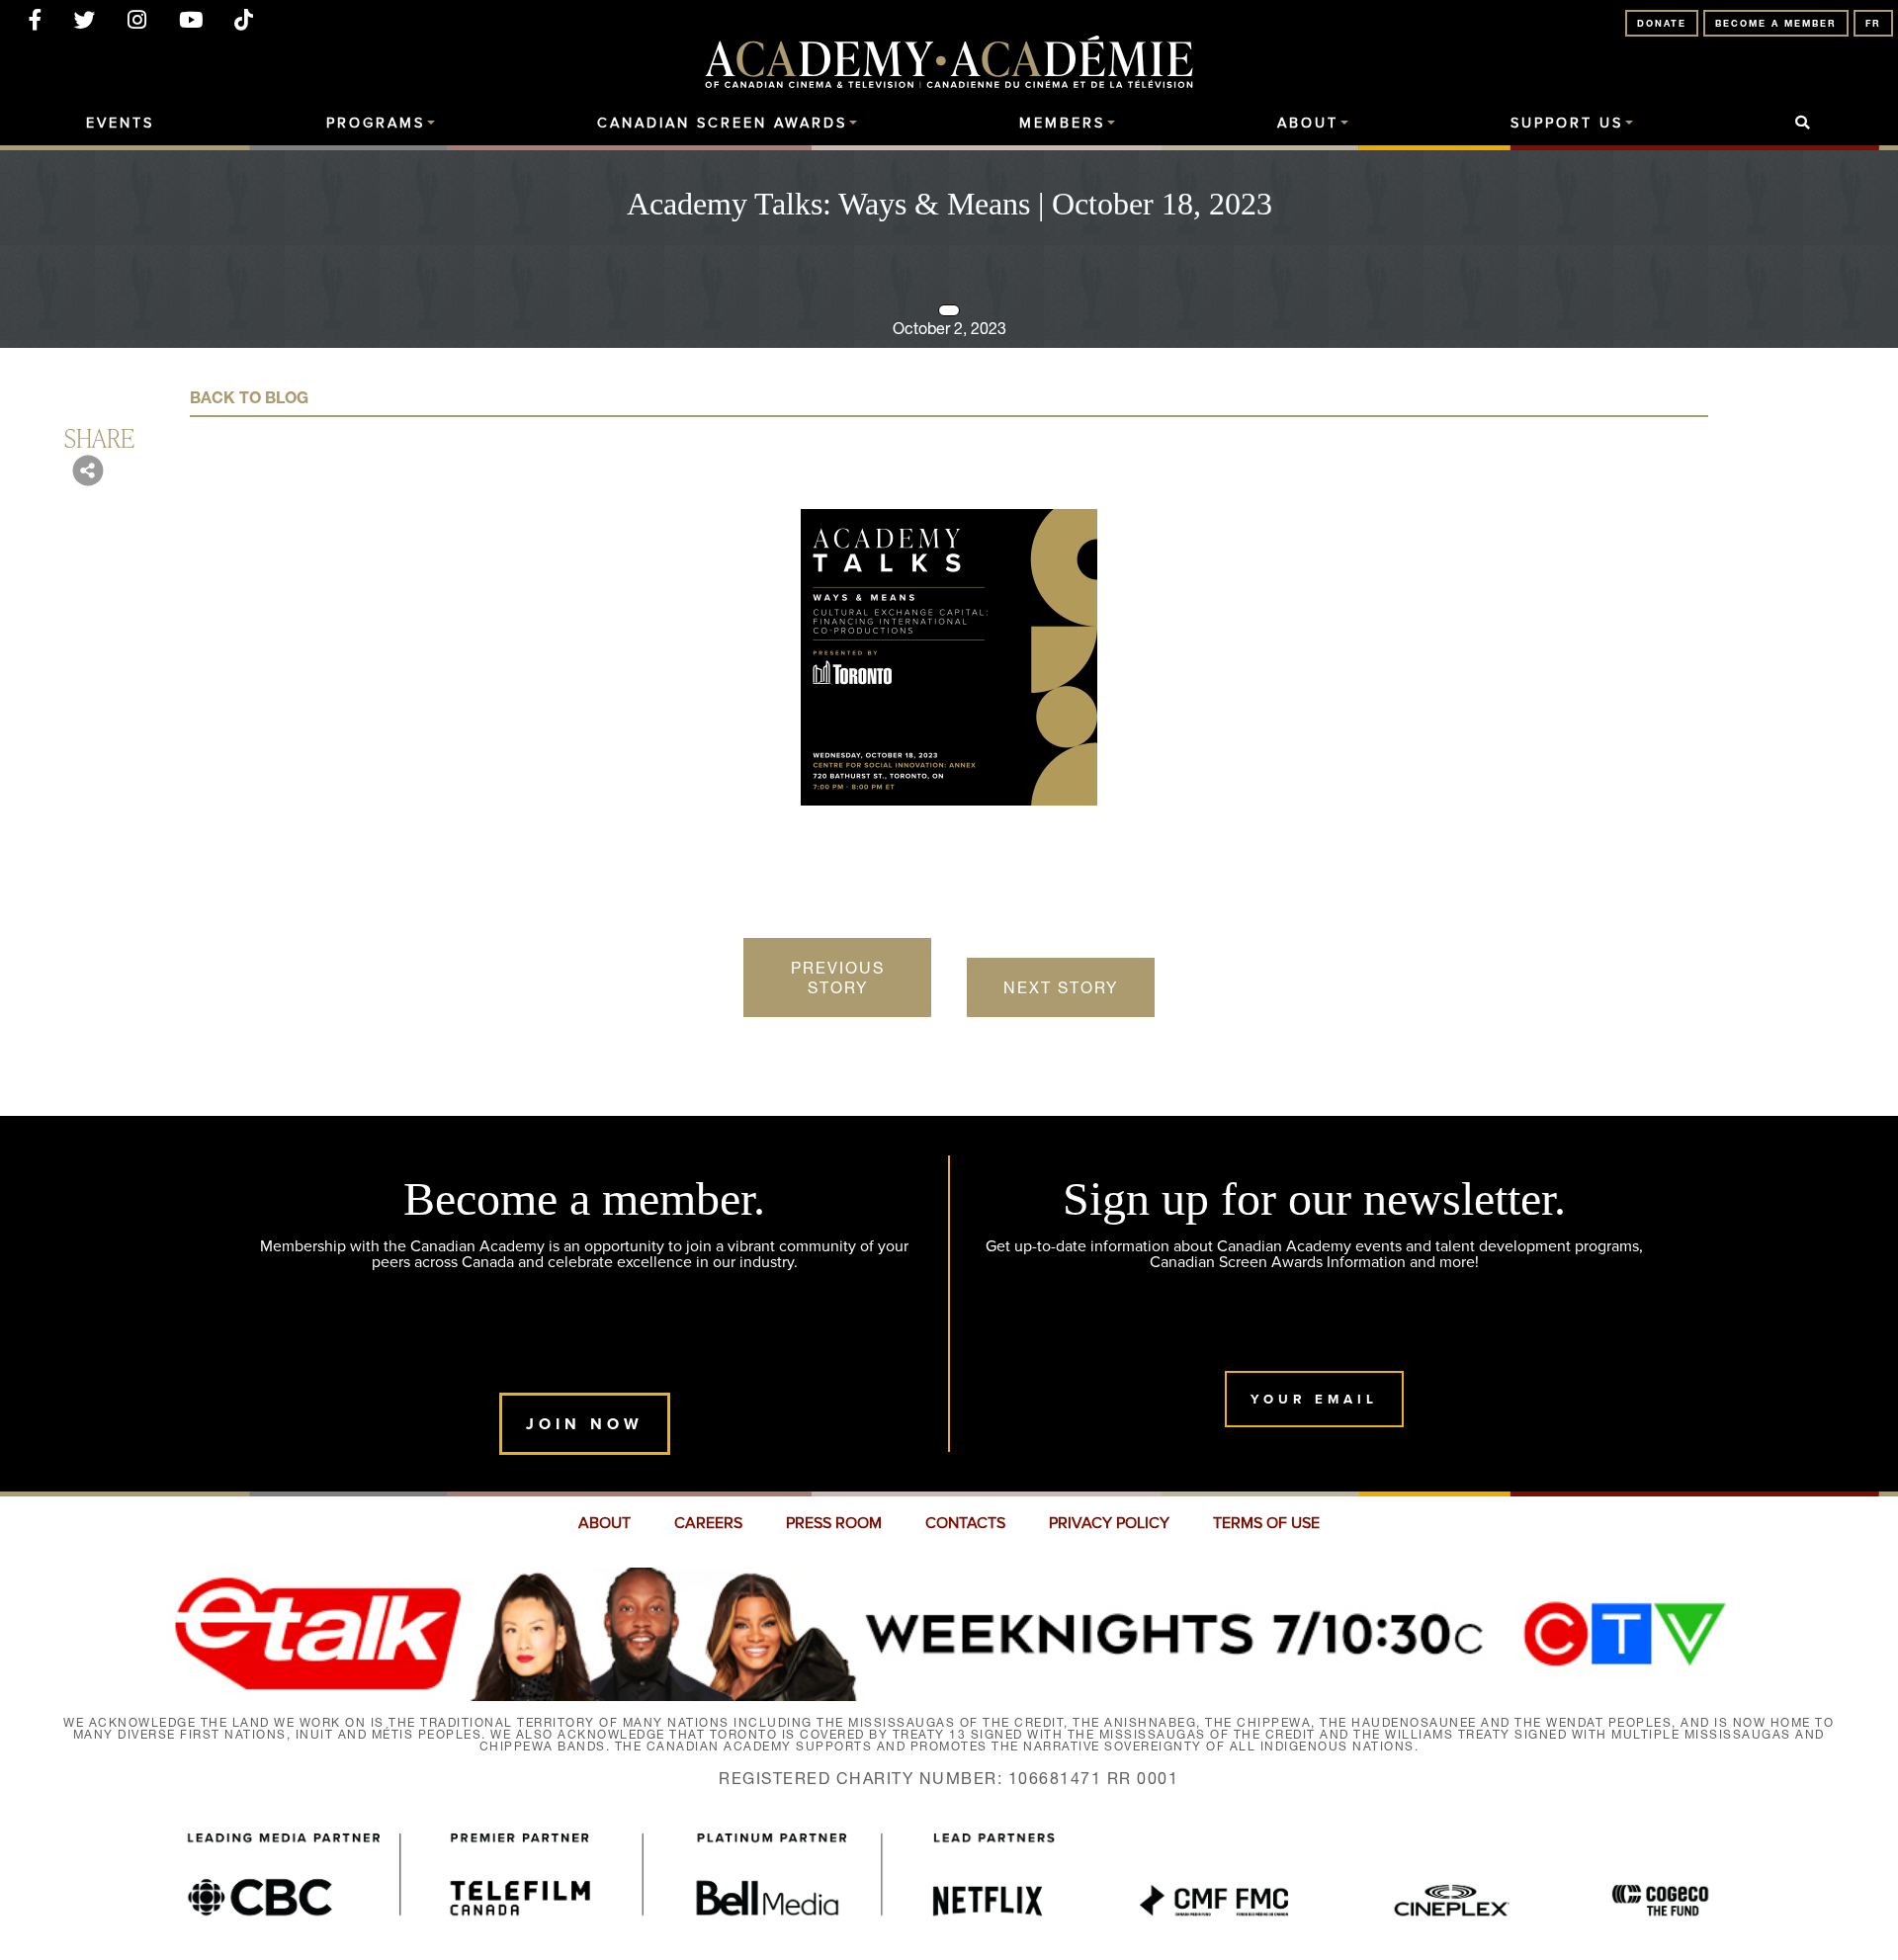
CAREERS (708, 1523)
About (1308, 124)
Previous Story (838, 978)
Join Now (585, 1424)
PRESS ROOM (834, 1523)
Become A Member (1776, 23)
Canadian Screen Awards (722, 124)
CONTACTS (965, 1523)
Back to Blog (249, 397)
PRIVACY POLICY (1109, 1523)
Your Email (1314, 1399)
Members (1062, 124)
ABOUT (604, 1523)
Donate (1662, 23)
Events (120, 124)
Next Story (1061, 987)
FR (1873, 23)
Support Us (1567, 124)
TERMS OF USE (1266, 1523)
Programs (376, 124)
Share (99, 437)
